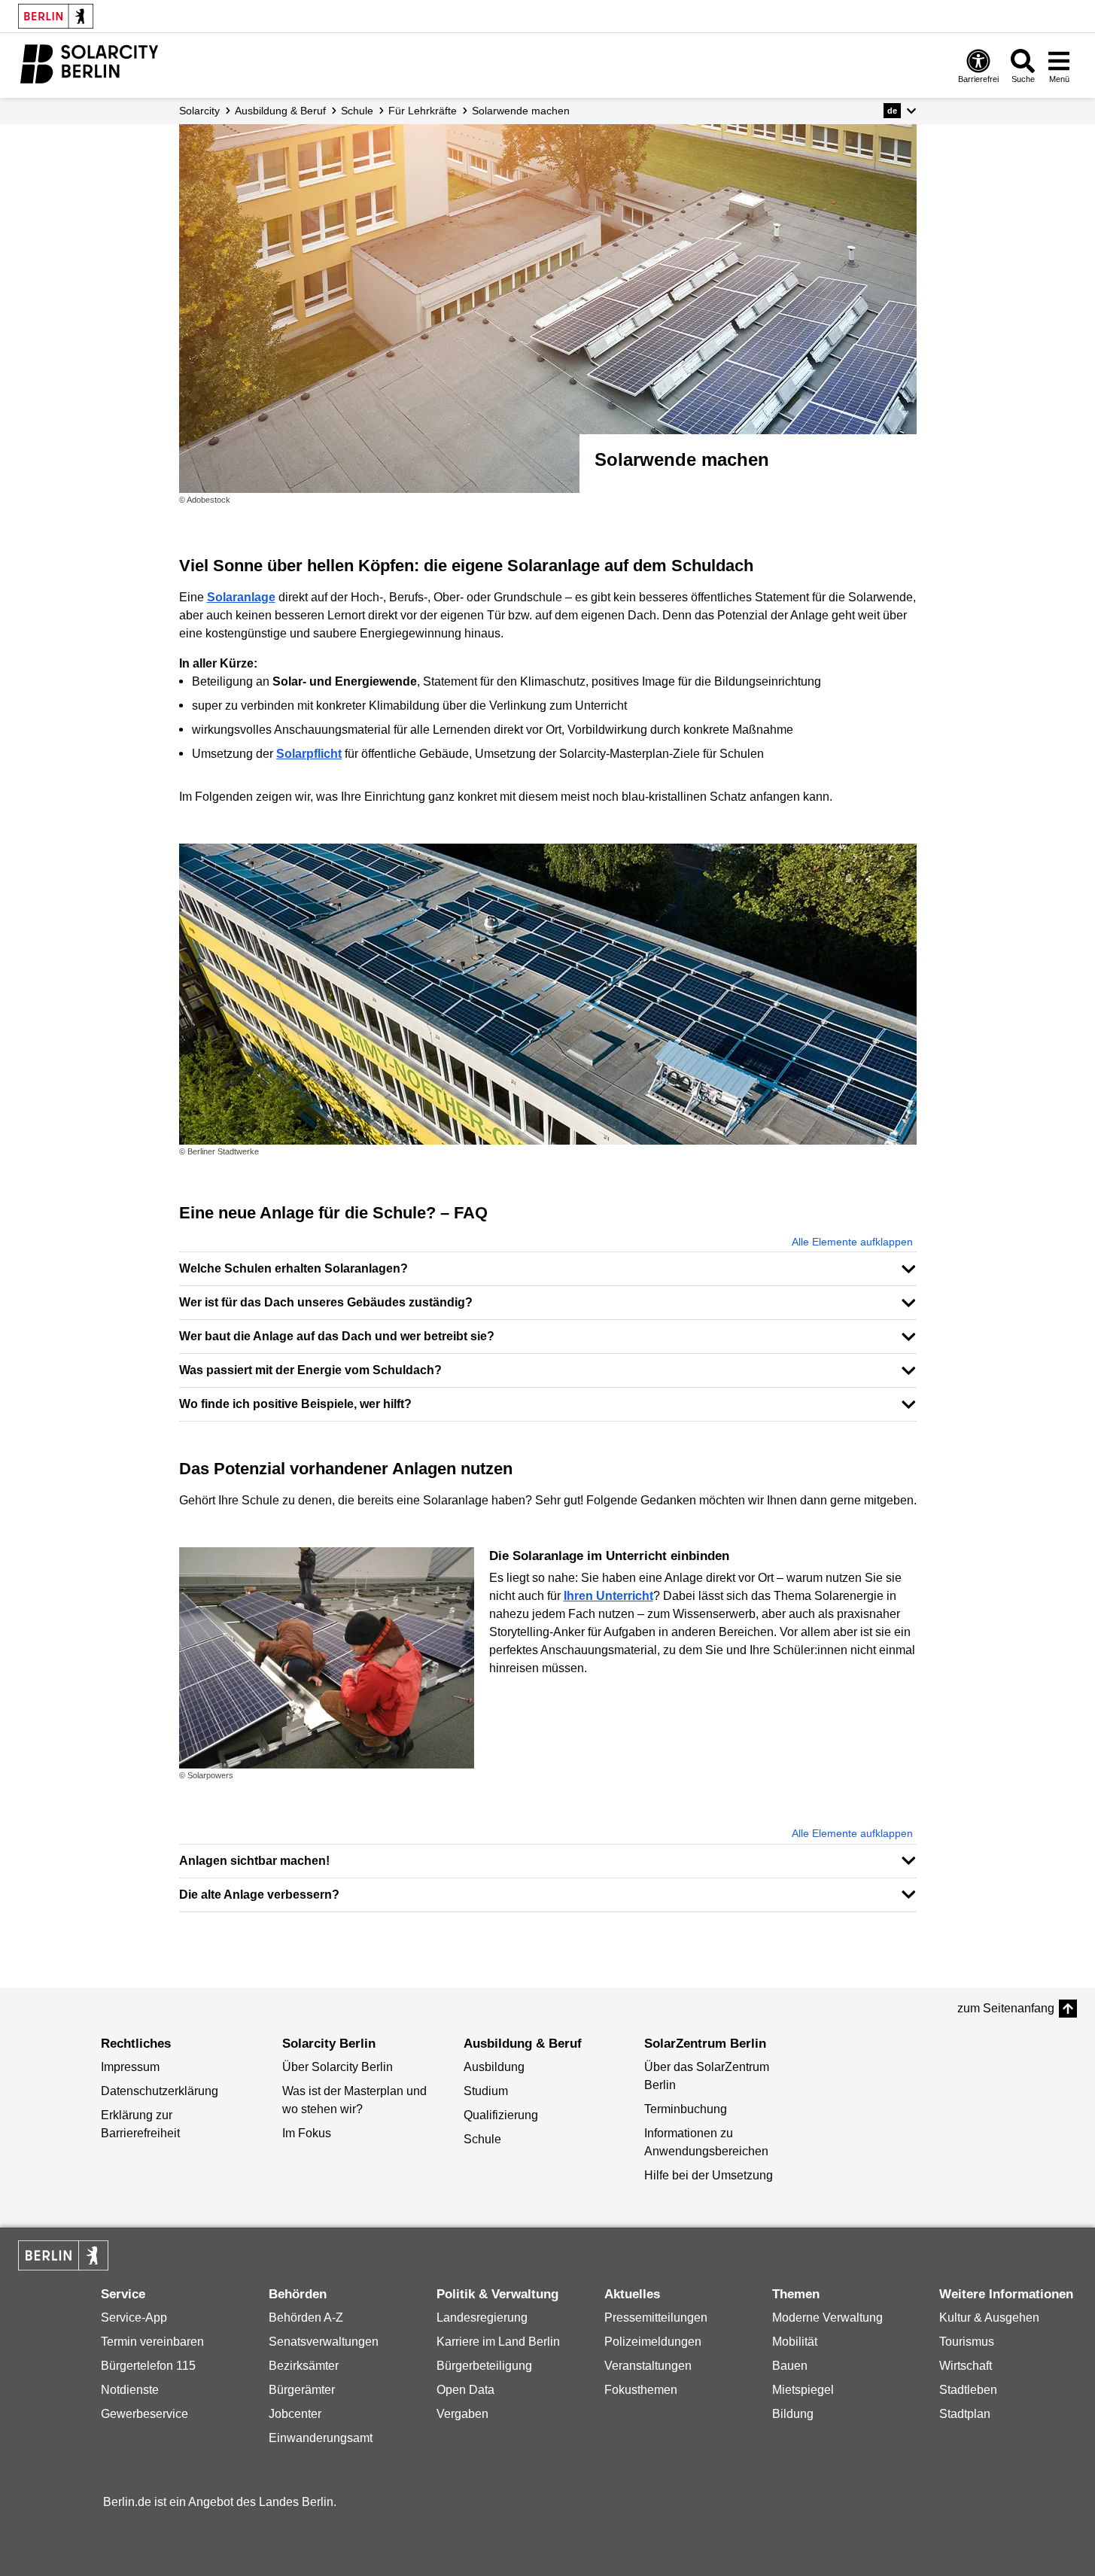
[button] (900, 111)
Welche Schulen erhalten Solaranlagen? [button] (294, 1268)
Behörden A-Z (306, 2317)
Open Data (465, 2390)
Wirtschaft (966, 2366)
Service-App (134, 2317)
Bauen (790, 2366)
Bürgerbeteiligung (484, 2366)
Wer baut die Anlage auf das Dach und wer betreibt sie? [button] (337, 1336)
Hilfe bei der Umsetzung (709, 2175)
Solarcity (199, 111)
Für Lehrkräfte (423, 111)
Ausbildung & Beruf (280, 111)
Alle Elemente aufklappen (852, 1242)
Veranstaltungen (648, 2366)
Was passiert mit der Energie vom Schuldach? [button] (310, 1370)
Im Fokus (307, 2133)
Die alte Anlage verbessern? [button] (259, 1895)
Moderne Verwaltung (827, 2317)
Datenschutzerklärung (160, 2091)
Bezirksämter (304, 2366)
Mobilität (795, 2342)
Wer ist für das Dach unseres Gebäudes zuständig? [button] (326, 1302)
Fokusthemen (641, 2390)
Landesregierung (482, 2317)
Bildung (793, 2414)
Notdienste (130, 2390)
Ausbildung (494, 2067)
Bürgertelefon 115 (148, 2366)
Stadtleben (968, 2390)
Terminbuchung (686, 2109)
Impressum (130, 2067)
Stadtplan (965, 2414)
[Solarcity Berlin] (89, 64)
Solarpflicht (309, 754)
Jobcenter (295, 2414)
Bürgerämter (302, 2390)
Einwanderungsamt (321, 2438)
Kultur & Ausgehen (989, 2317)
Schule (357, 111)
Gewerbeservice (144, 2414)
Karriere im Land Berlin (498, 2342)
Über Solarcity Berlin (338, 2067)
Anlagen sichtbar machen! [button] (254, 1861)
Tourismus (967, 2342)
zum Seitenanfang (1006, 2008)
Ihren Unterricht (608, 1596)
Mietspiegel (803, 2390)
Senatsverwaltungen (324, 2342)
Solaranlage (241, 597)
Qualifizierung (501, 2115)
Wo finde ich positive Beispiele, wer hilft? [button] (295, 1404)
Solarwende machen (521, 111)
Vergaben (462, 2414)
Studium (486, 2091)
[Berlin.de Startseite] (56, 16)
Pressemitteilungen (656, 2317)
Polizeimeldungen (653, 2342)
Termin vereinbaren (152, 2342)
